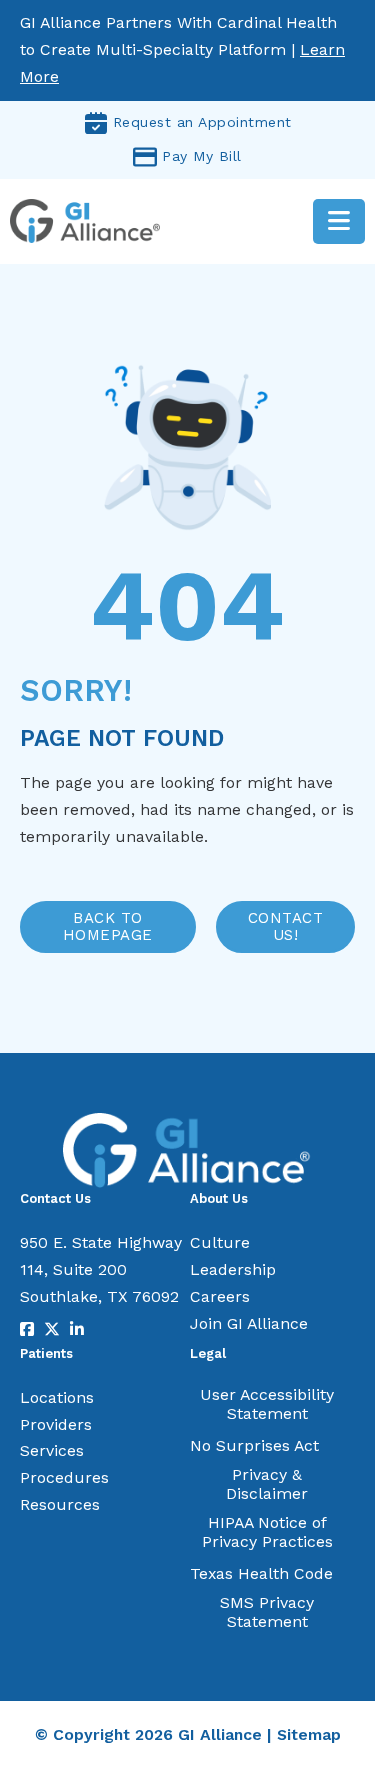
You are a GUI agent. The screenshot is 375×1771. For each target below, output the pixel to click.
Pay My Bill (202, 156)
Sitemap (309, 1734)
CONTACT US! (286, 926)
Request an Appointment (202, 122)
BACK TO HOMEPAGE (108, 926)
